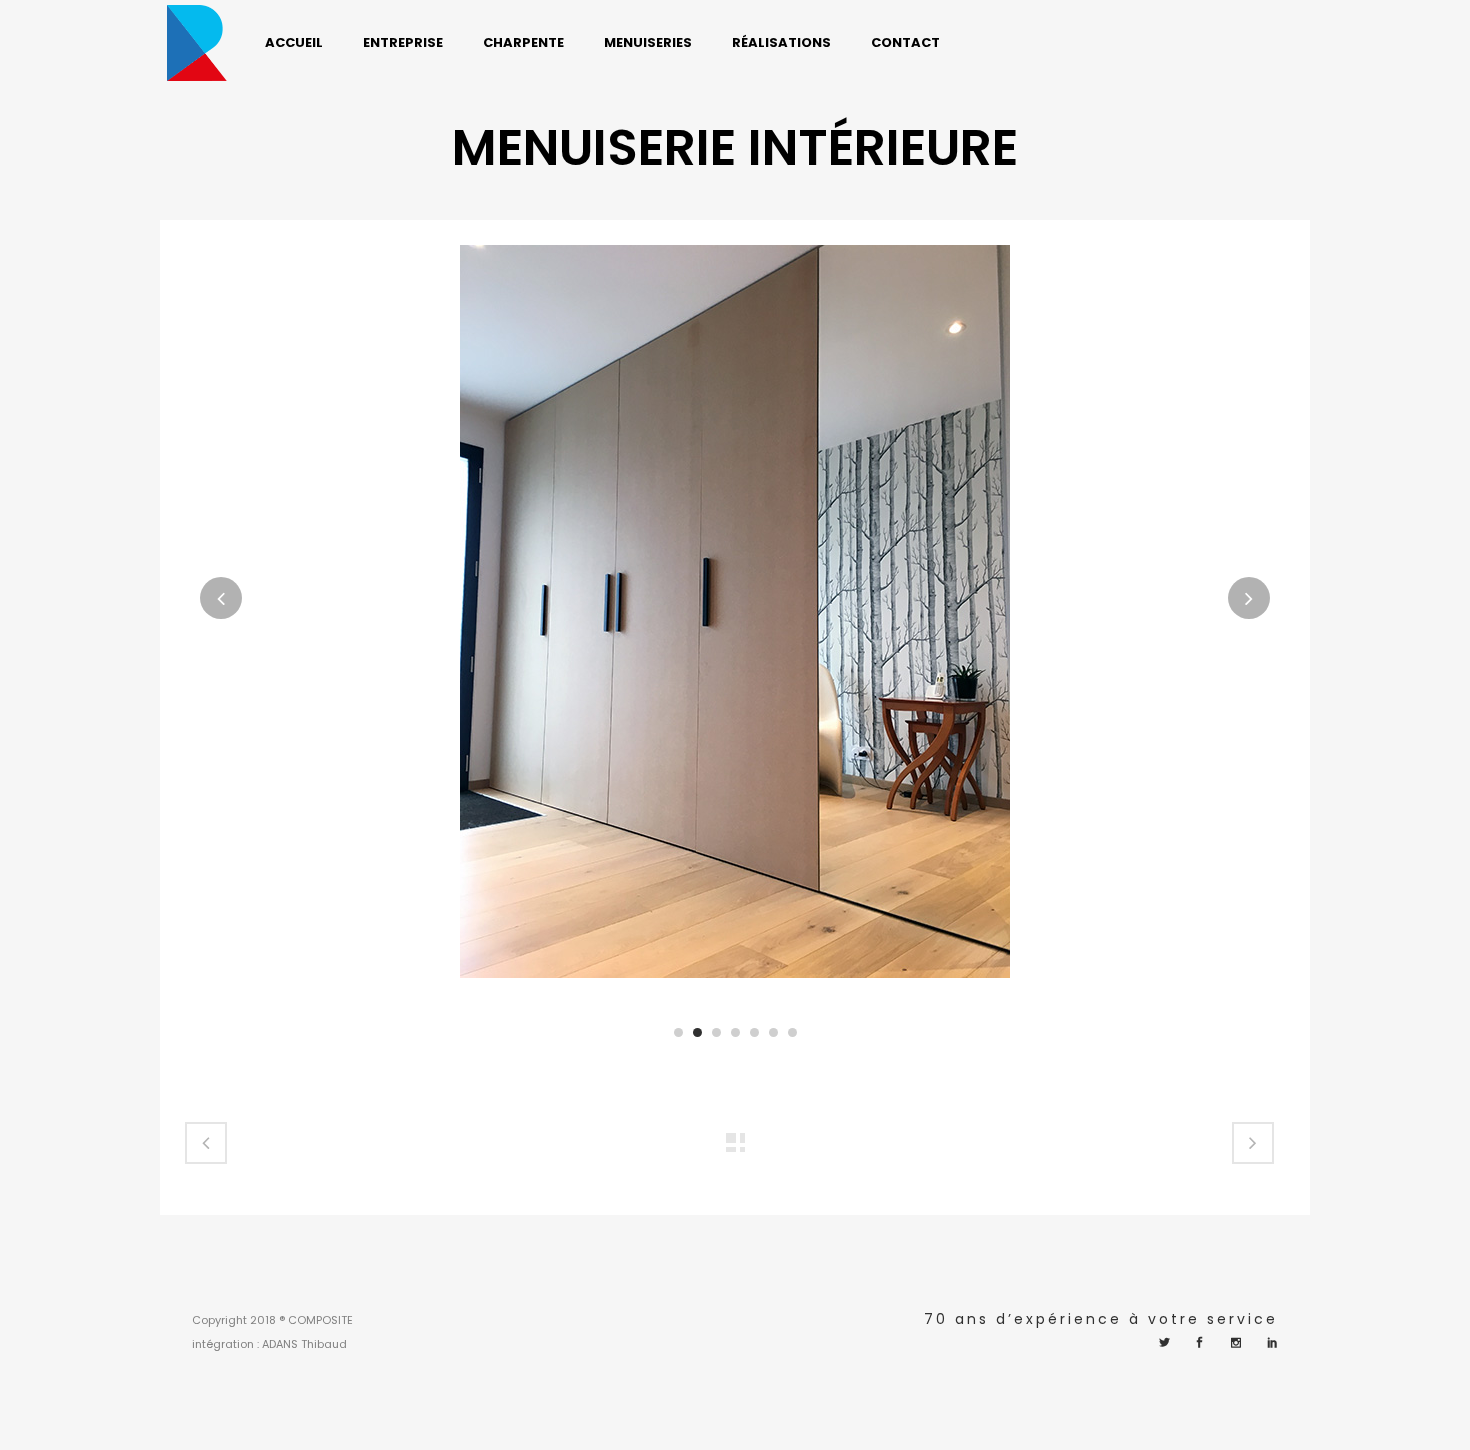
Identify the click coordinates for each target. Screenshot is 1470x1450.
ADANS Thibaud (304, 1344)
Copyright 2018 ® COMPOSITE (272, 1320)
